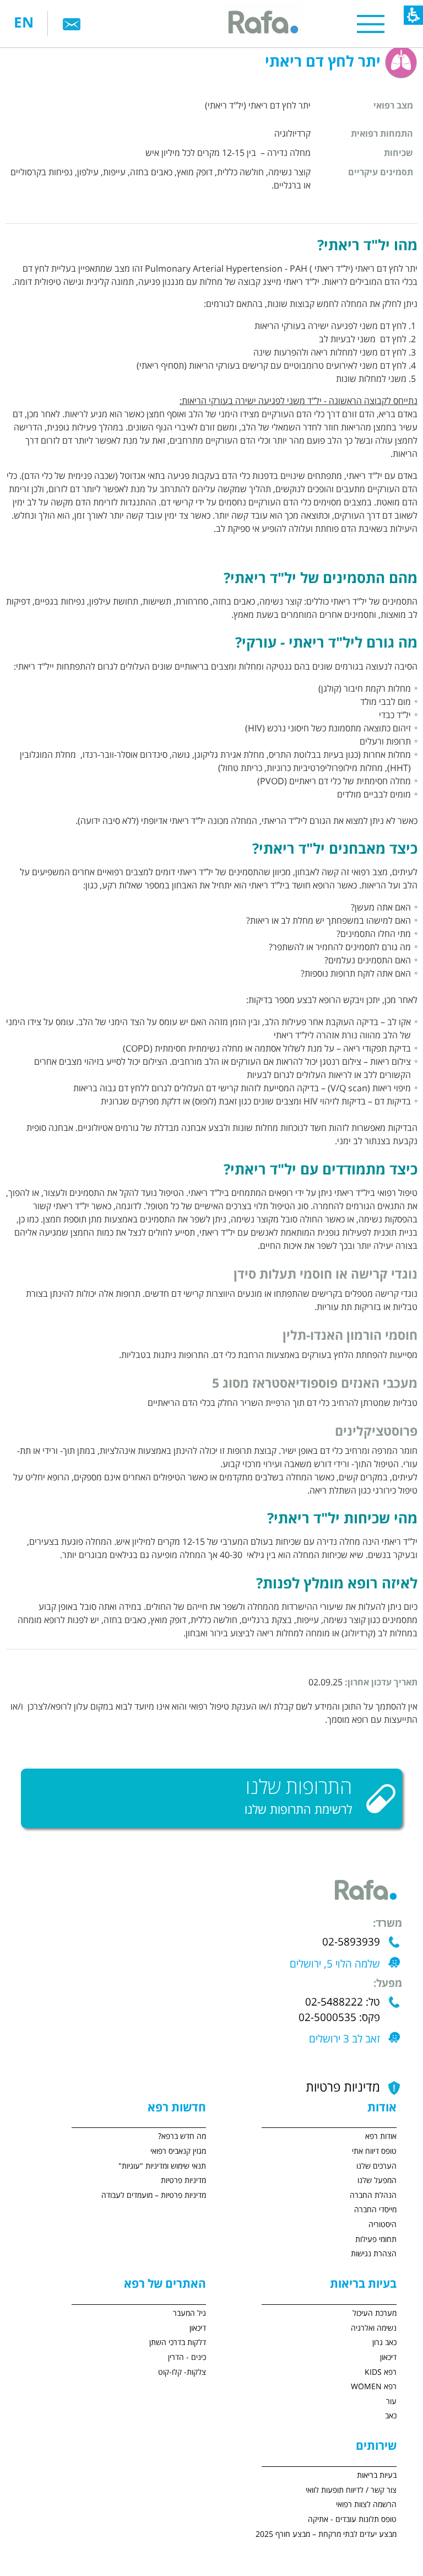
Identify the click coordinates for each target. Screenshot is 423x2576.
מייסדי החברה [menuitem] (375, 2210)
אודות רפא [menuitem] (381, 2136)
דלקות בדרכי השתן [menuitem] (178, 2343)
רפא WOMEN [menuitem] (374, 2387)
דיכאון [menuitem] (388, 2357)
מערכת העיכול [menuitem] (375, 2313)
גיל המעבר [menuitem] (189, 2313)
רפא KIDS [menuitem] (381, 2372)
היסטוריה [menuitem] (383, 2225)
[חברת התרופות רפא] (262, 23)
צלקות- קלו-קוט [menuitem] (182, 2372)
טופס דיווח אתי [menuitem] (374, 2151)
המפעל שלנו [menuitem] (377, 2181)
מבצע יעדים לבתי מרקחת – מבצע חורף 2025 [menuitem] (326, 2534)
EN (24, 23)
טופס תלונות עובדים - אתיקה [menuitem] (352, 2520)
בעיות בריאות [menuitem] (377, 2475)
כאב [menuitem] (391, 2416)
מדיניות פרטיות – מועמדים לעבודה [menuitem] (154, 2195)
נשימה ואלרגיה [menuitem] (374, 2328)
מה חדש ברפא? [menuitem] (182, 2136)
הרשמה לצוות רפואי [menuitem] (366, 2505)
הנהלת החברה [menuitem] (373, 2195)
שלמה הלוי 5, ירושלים (335, 1964)
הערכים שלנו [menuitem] (376, 2166)
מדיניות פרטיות (343, 2088)
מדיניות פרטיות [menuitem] (183, 2181)
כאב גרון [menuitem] (384, 2343)
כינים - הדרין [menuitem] (187, 2357)
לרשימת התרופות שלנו (298, 1810)
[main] (211, 898)
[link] (72, 24)
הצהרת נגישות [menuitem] (374, 2254)
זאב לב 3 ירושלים (345, 2039)
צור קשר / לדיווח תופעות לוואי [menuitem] (351, 2490)
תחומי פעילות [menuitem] (376, 2240)
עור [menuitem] (391, 2402)
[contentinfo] (307, 2354)
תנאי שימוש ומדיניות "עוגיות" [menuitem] (162, 2166)
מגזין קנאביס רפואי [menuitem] (178, 2151)
